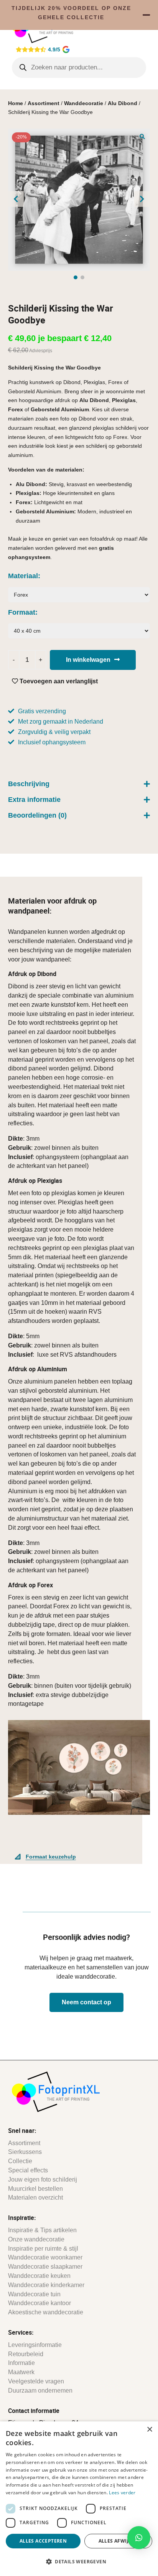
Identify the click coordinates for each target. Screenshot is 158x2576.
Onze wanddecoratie (36, 2239)
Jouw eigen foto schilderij (43, 2179)
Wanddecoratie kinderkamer (46, 2285)
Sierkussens (25, 2152)
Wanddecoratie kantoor (39, 2303)
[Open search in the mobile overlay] (79, 68)
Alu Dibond (123, 103)
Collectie (20, 2161)
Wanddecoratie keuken (39, 2276)
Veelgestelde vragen (36, 2381)
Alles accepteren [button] (43, 2541)
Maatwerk (21, 2372)
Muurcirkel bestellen (35, 2189)
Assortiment (44, 103)
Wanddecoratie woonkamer (45, 2257)
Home (16, 103)
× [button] (149, 2430)
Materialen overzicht (35, 2198)
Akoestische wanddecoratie (46, 2312)
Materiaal (23, 576)
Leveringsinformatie (35, 2345)
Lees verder (122, 2493)
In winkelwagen (88, 660)
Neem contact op (86, 2002)
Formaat (22, 612)
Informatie (21, 2363)
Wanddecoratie (84, 103)
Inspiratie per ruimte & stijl (43, 2249)
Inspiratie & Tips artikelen (42, 2230)
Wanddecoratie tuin (34, 2294)
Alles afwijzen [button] (118, 2541)
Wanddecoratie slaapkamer (45, 2267)
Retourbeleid (26, 2354)
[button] (142, 136)
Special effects (28, 2170)
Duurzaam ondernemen (40, 2390)
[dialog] (79, 2499)
